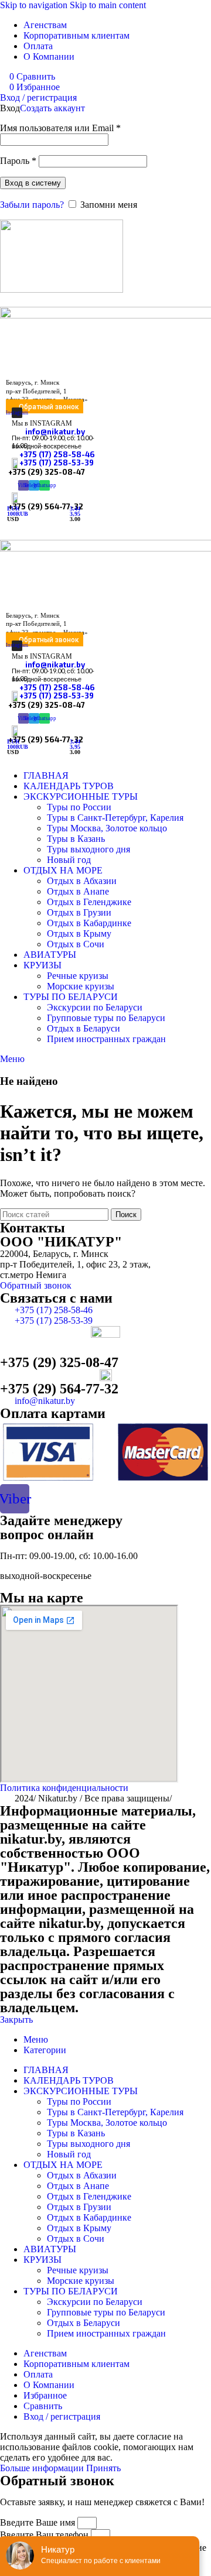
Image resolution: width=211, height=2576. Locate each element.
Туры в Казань (76, 839)
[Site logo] (62, 290)
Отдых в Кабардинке (89, 923)
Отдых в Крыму (79, 934)
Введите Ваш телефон (45, 2535)
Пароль (18, 161)
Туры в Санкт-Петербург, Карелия (115, 818)
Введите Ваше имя (39, 2522)
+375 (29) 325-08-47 (47, 472)
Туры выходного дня (89, 849)
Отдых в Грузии (79, 912)
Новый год (69, 860)
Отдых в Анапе (78, 891)
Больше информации (43, 2468)
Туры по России (79, 807)
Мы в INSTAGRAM (42, 423)
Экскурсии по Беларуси (95, 1007)
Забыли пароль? (32, 205)
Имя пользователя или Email (60, 128)
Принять (103, 2468)
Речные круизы (78, 976)
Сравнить (43, 2406)
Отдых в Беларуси (84, 1028)
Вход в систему (33, 183)
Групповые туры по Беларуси (106, 1018)
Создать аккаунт (52, 108)
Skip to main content (108, 5)
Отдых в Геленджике (89, 902)
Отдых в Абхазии (82, 881)
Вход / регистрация (62, 2416)
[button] (45, 406)
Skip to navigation (35, 5)
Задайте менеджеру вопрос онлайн (61, 1527)
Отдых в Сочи (76, 944)
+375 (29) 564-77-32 (59, 1389)
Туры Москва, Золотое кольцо (107, 828)
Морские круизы (81, 986)
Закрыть (16, 2020)
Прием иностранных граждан (106, 1039)
